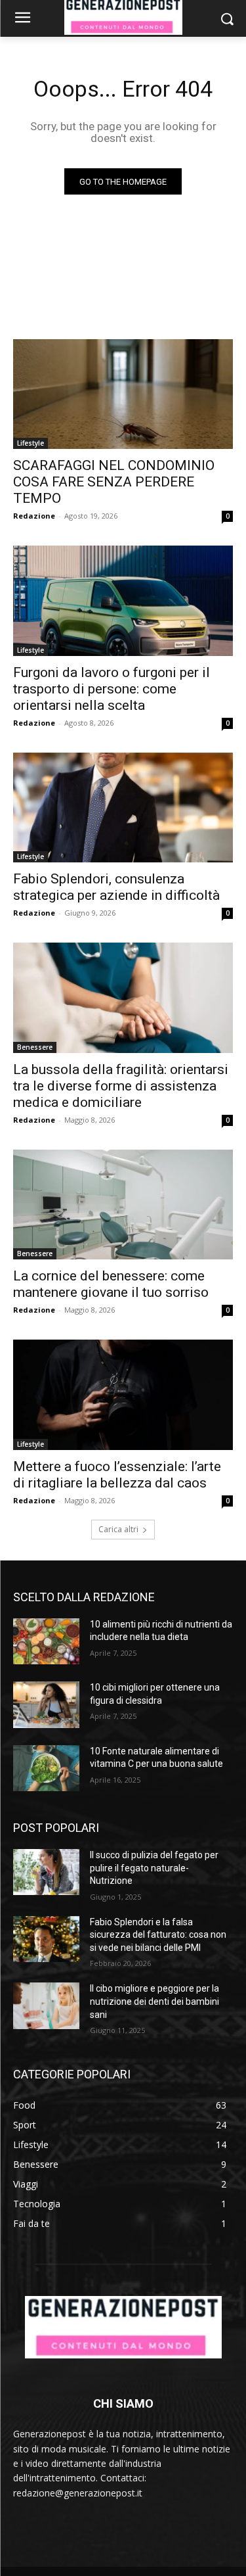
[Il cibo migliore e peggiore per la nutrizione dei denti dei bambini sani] (46, 2005)
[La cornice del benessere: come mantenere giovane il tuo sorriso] (123, 1205)
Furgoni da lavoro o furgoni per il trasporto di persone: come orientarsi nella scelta (112, 689)
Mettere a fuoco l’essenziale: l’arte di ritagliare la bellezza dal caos (117, 1475)
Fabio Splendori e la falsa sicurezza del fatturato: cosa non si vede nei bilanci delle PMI (158, 1935)
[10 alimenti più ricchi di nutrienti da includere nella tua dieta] (46, 1641)
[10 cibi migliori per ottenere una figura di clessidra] (46, 1704)
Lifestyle (31, 443)
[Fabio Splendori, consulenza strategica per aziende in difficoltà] (123, 808)
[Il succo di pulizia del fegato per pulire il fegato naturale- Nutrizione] (46, 1872)
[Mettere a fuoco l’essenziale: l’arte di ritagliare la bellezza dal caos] (123, 1395)
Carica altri (118, 1529)
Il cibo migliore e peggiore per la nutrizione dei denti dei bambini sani (154, 2001)
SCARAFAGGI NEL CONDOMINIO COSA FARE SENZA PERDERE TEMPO (114, 482)
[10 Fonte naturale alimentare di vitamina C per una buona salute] (46, 1768)
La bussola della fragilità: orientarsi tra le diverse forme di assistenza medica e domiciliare (121, 1086)
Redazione (34, 516)
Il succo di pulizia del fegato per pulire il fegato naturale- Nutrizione (154, 1868)
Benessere (35, 1047)
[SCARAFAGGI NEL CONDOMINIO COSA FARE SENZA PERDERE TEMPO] (123, 394)
